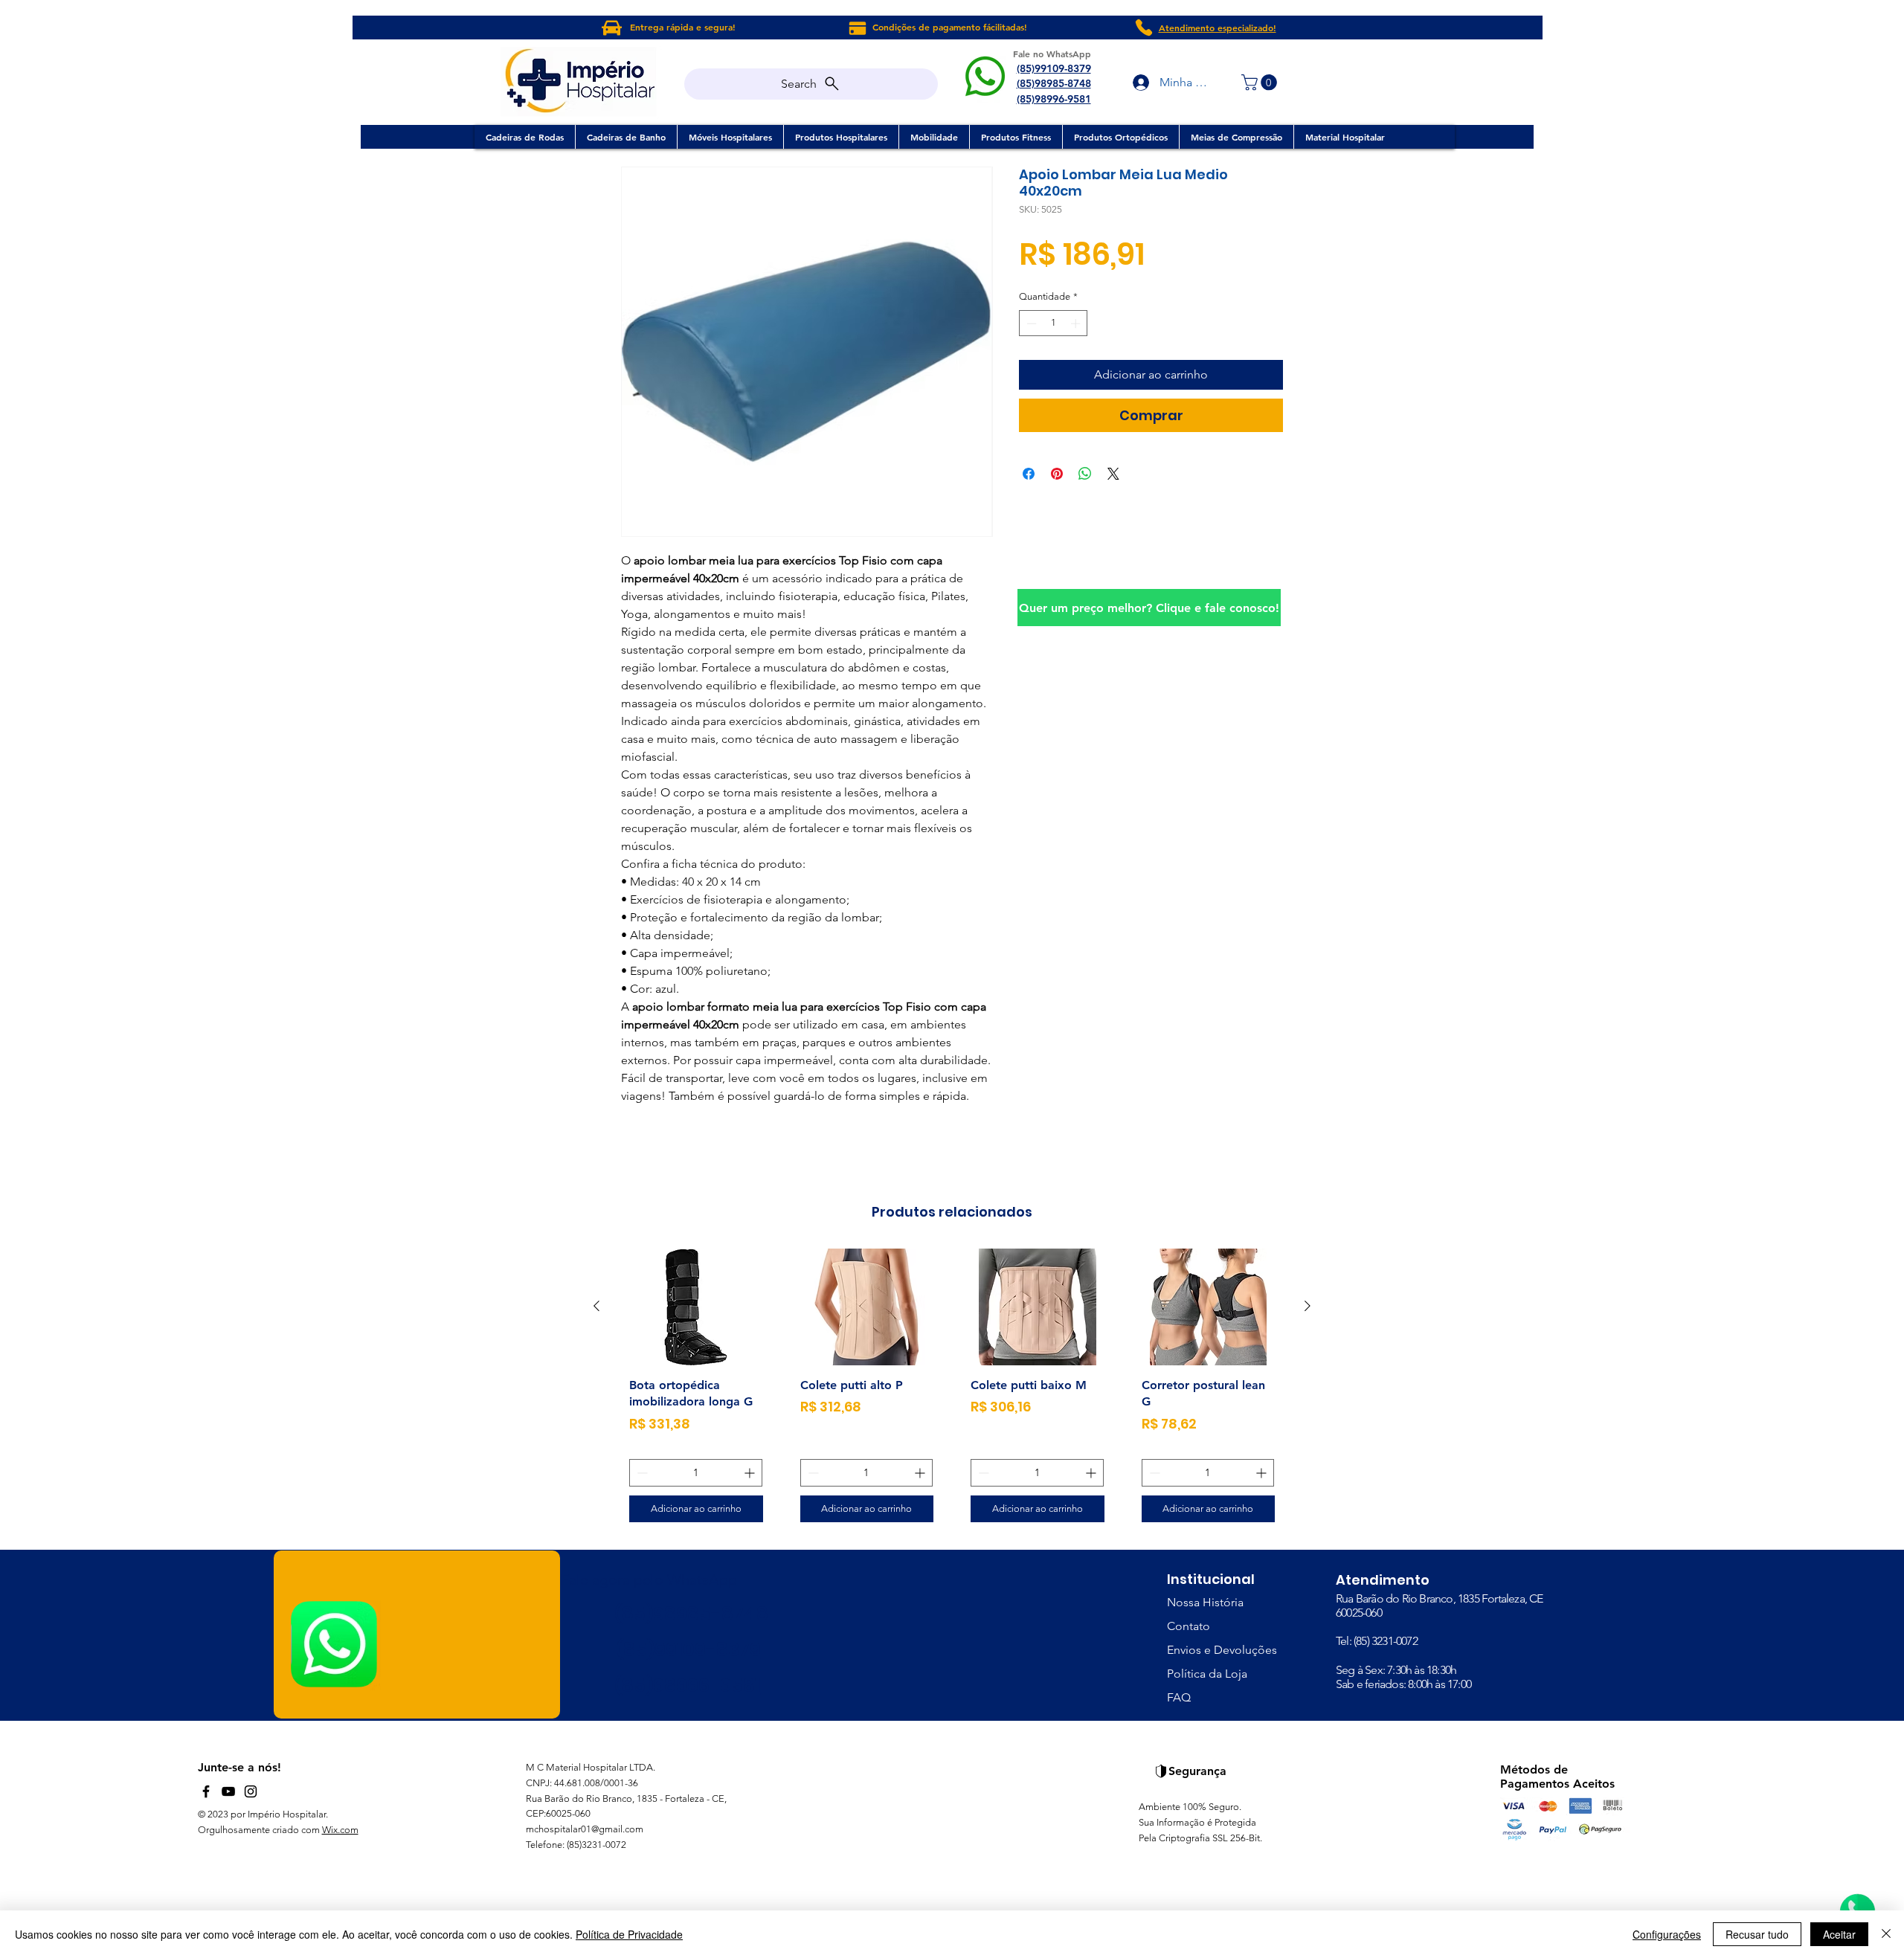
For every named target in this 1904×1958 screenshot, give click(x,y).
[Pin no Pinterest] (1057, 474)
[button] (1261, 83)
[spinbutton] (1054, 323)
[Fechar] (1886, 1934)
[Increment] (1077, 323)
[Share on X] (1113, 474)
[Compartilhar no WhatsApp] (1085, 474)
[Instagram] (251, 1791)
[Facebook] (206, 1791)
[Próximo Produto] (1308, 1306)
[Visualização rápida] (696, 1307)
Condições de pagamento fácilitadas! (950, 27)
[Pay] (857, 28)
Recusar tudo (1757, 1934)
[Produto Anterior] (596, 1306)
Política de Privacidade (629, 1934)
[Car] (612, 28)
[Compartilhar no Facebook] (1029, 474)
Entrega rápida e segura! (683, 27)
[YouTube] (228, 1791)
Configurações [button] (1667, 1934)
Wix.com (340, 1830)
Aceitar (1839, 1934)
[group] (952, 1391)
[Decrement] (1030, 323)
